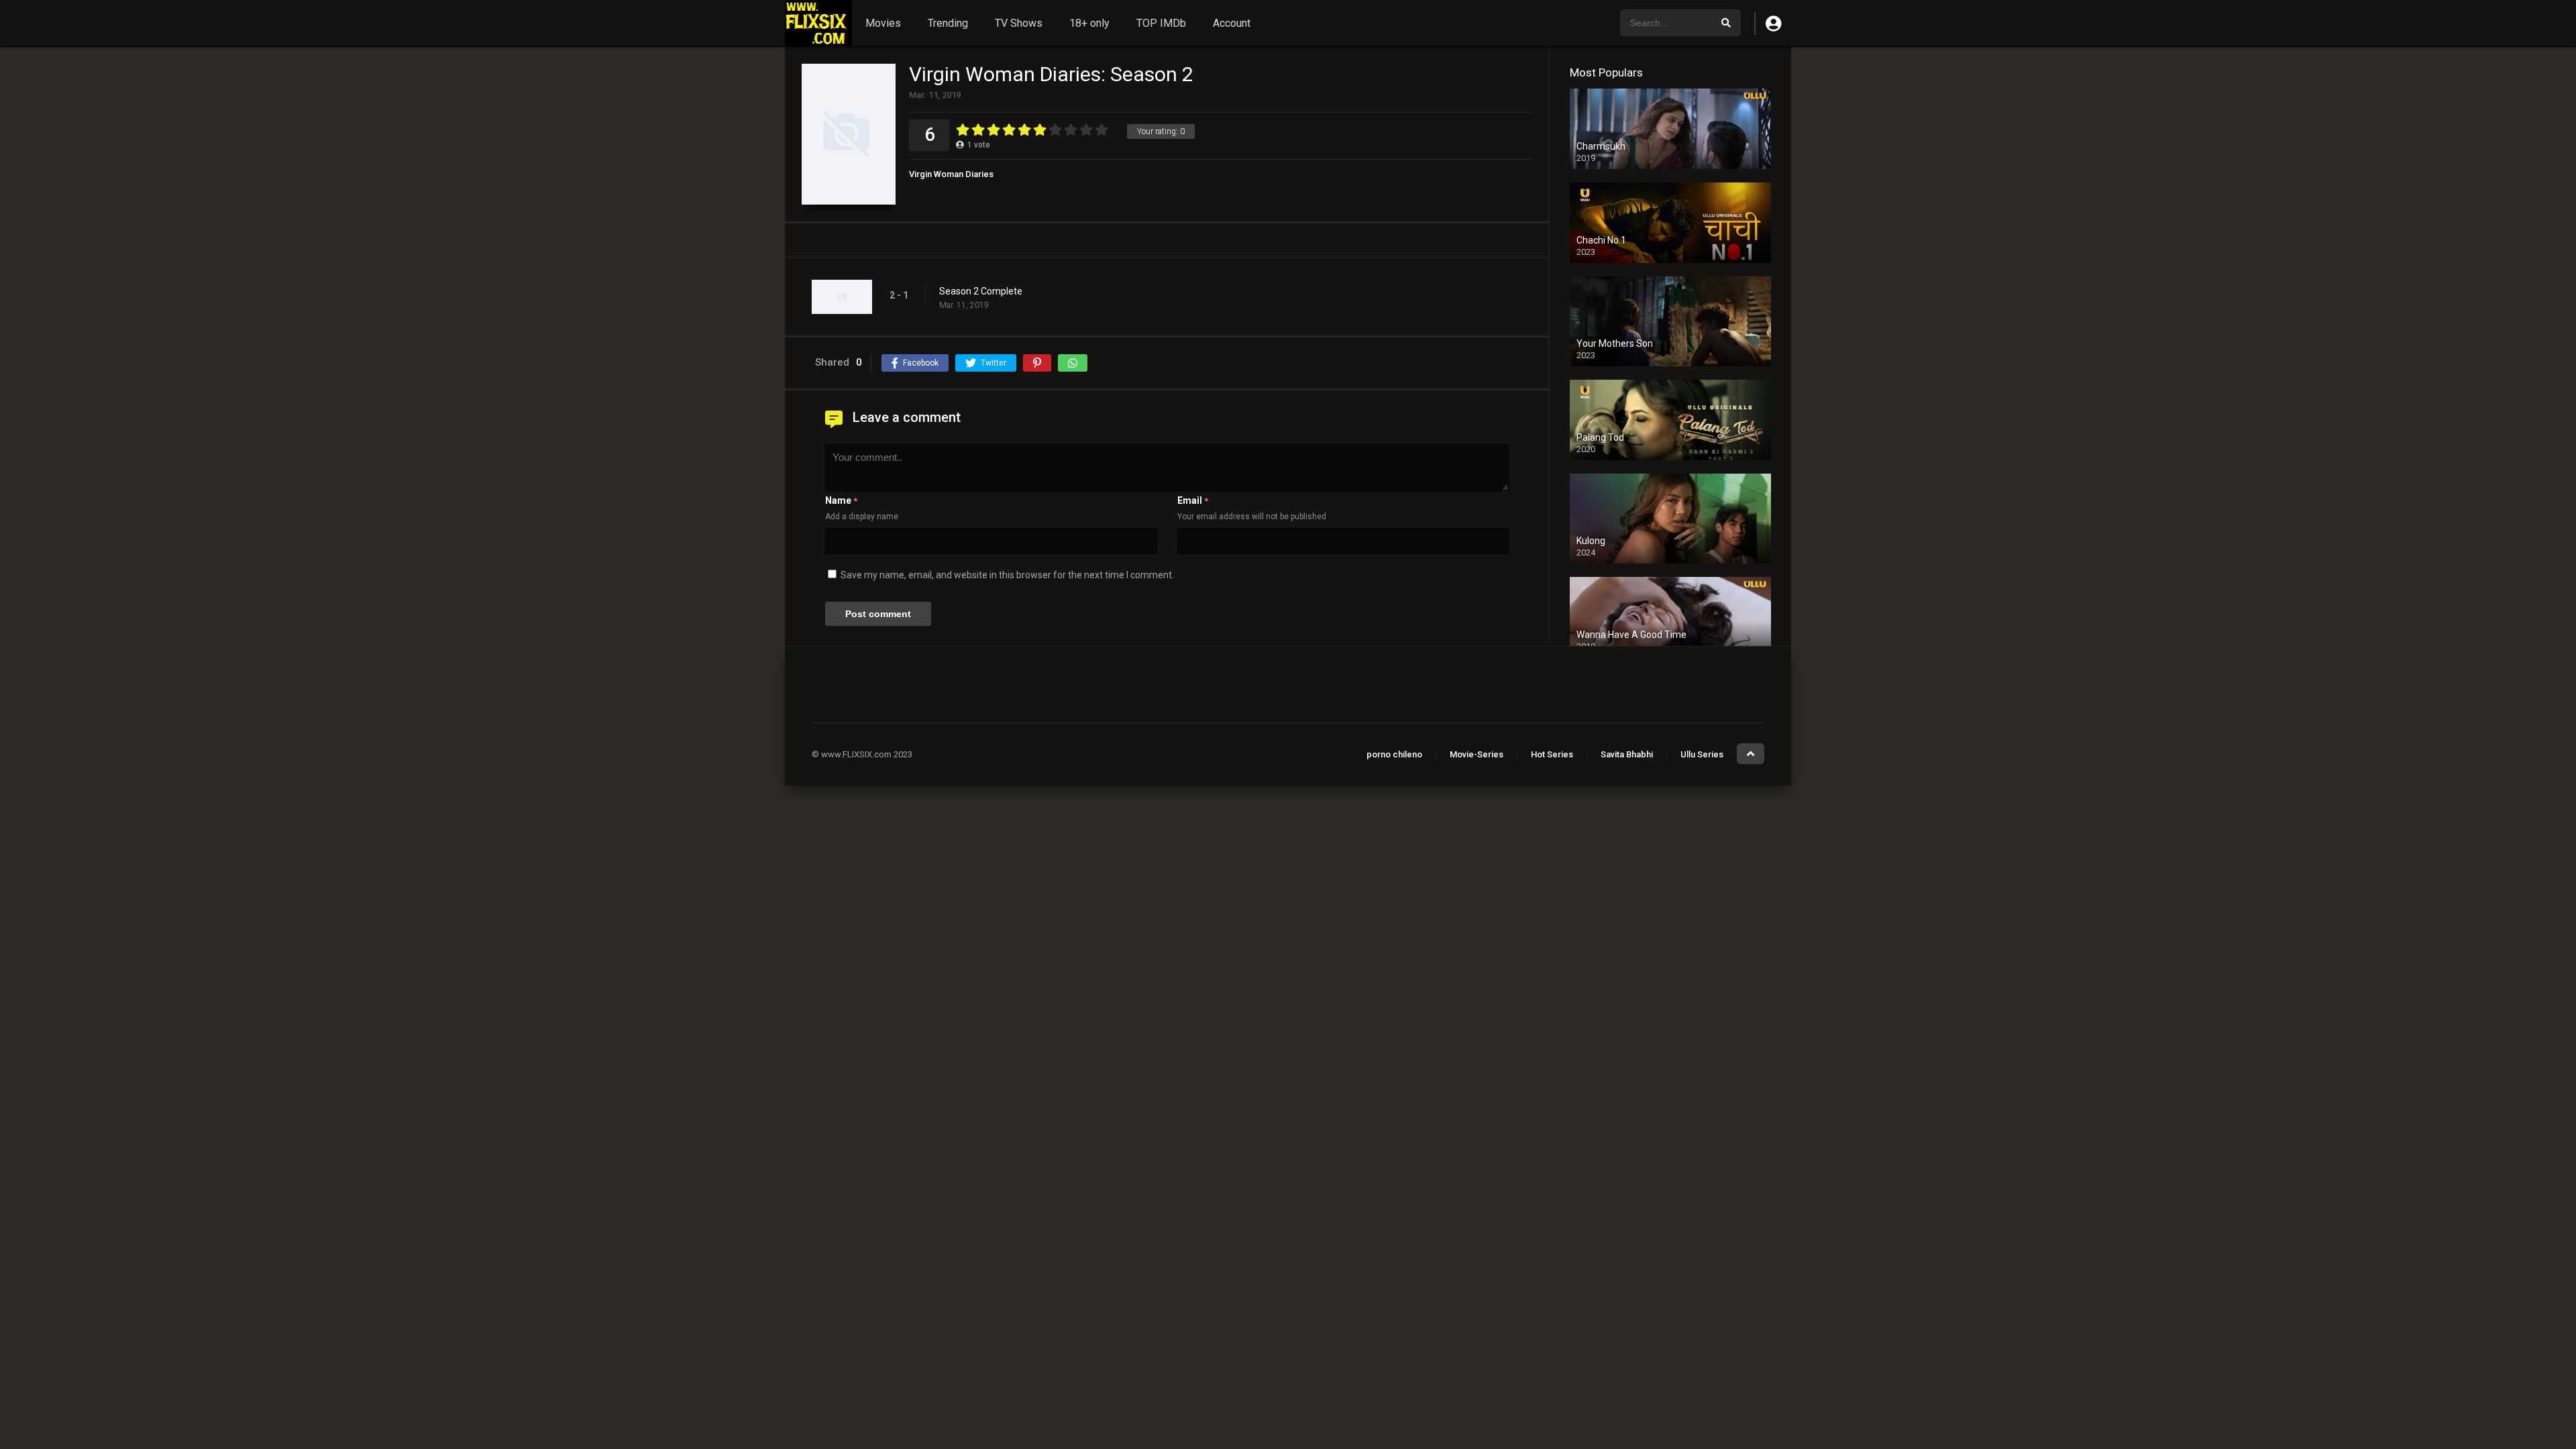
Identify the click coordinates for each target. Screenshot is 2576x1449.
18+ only (1089, 23)
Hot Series (1552, 754)
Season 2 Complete (981, 291)
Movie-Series (1477, 754)
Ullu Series (1702, 754)
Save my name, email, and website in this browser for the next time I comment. (1007, 575)
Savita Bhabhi (1627, 754)
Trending (948, 23)
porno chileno (1394, 754)
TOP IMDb (1161, 23)
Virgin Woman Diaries (951, 174)
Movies (883, 23)
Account (1232, 23)
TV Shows (1019, 23)
